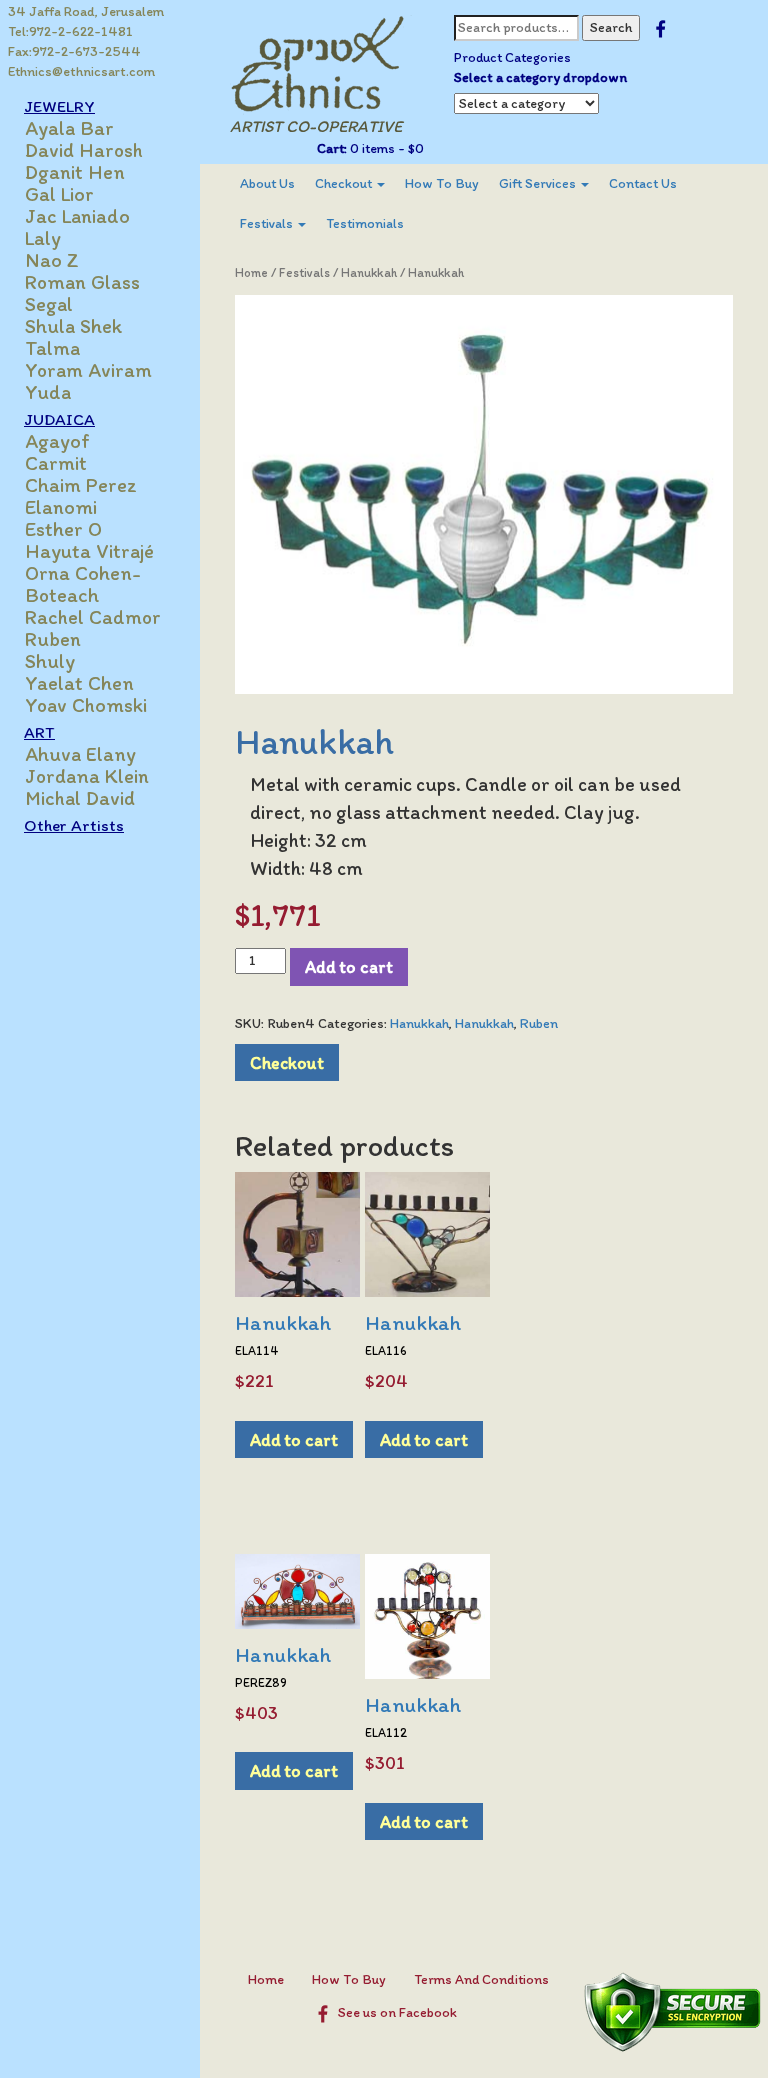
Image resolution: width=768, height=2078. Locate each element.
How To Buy (442, 183)
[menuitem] (267, 184)
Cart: (332, 148)
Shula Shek (73, 326)
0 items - (385, 148)
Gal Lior (59, 194)
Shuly (50, 661)
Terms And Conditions (481, 1979)
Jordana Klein (87, 776)
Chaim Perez (81, 485)
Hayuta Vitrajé (89, 551)
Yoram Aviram (88, 370)
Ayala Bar (69, 128)
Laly (43, 238)
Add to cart (349, 966)
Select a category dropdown (540, 77)
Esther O (63, 529)
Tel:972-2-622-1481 (70, 31)
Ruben (53, 639)
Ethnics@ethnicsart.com (81, 71)
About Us (267, 183)
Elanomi (61, 507)
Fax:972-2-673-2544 (74, 51)
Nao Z (52, 260)
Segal (49, 304)
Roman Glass (82, 282)
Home (251, 272)
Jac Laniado (77, 216)
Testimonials (365, 223)
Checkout (345, 183)
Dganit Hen (75, 172)
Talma (52, 348)
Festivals (268, 223)
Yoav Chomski (86, 705)
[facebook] (660, 27)
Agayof (57, 441)
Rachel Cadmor (93, 617)
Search (611, 27)
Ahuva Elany (80, 754)
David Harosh (84, 150)
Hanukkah (369, 272)
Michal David (80, 798)
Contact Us (643, 183)
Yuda (48, 392)
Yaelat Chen (79, 683)
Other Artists (74, 825)
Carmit (56, 463)
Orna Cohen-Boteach (83, 584)
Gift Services (539, 183)
